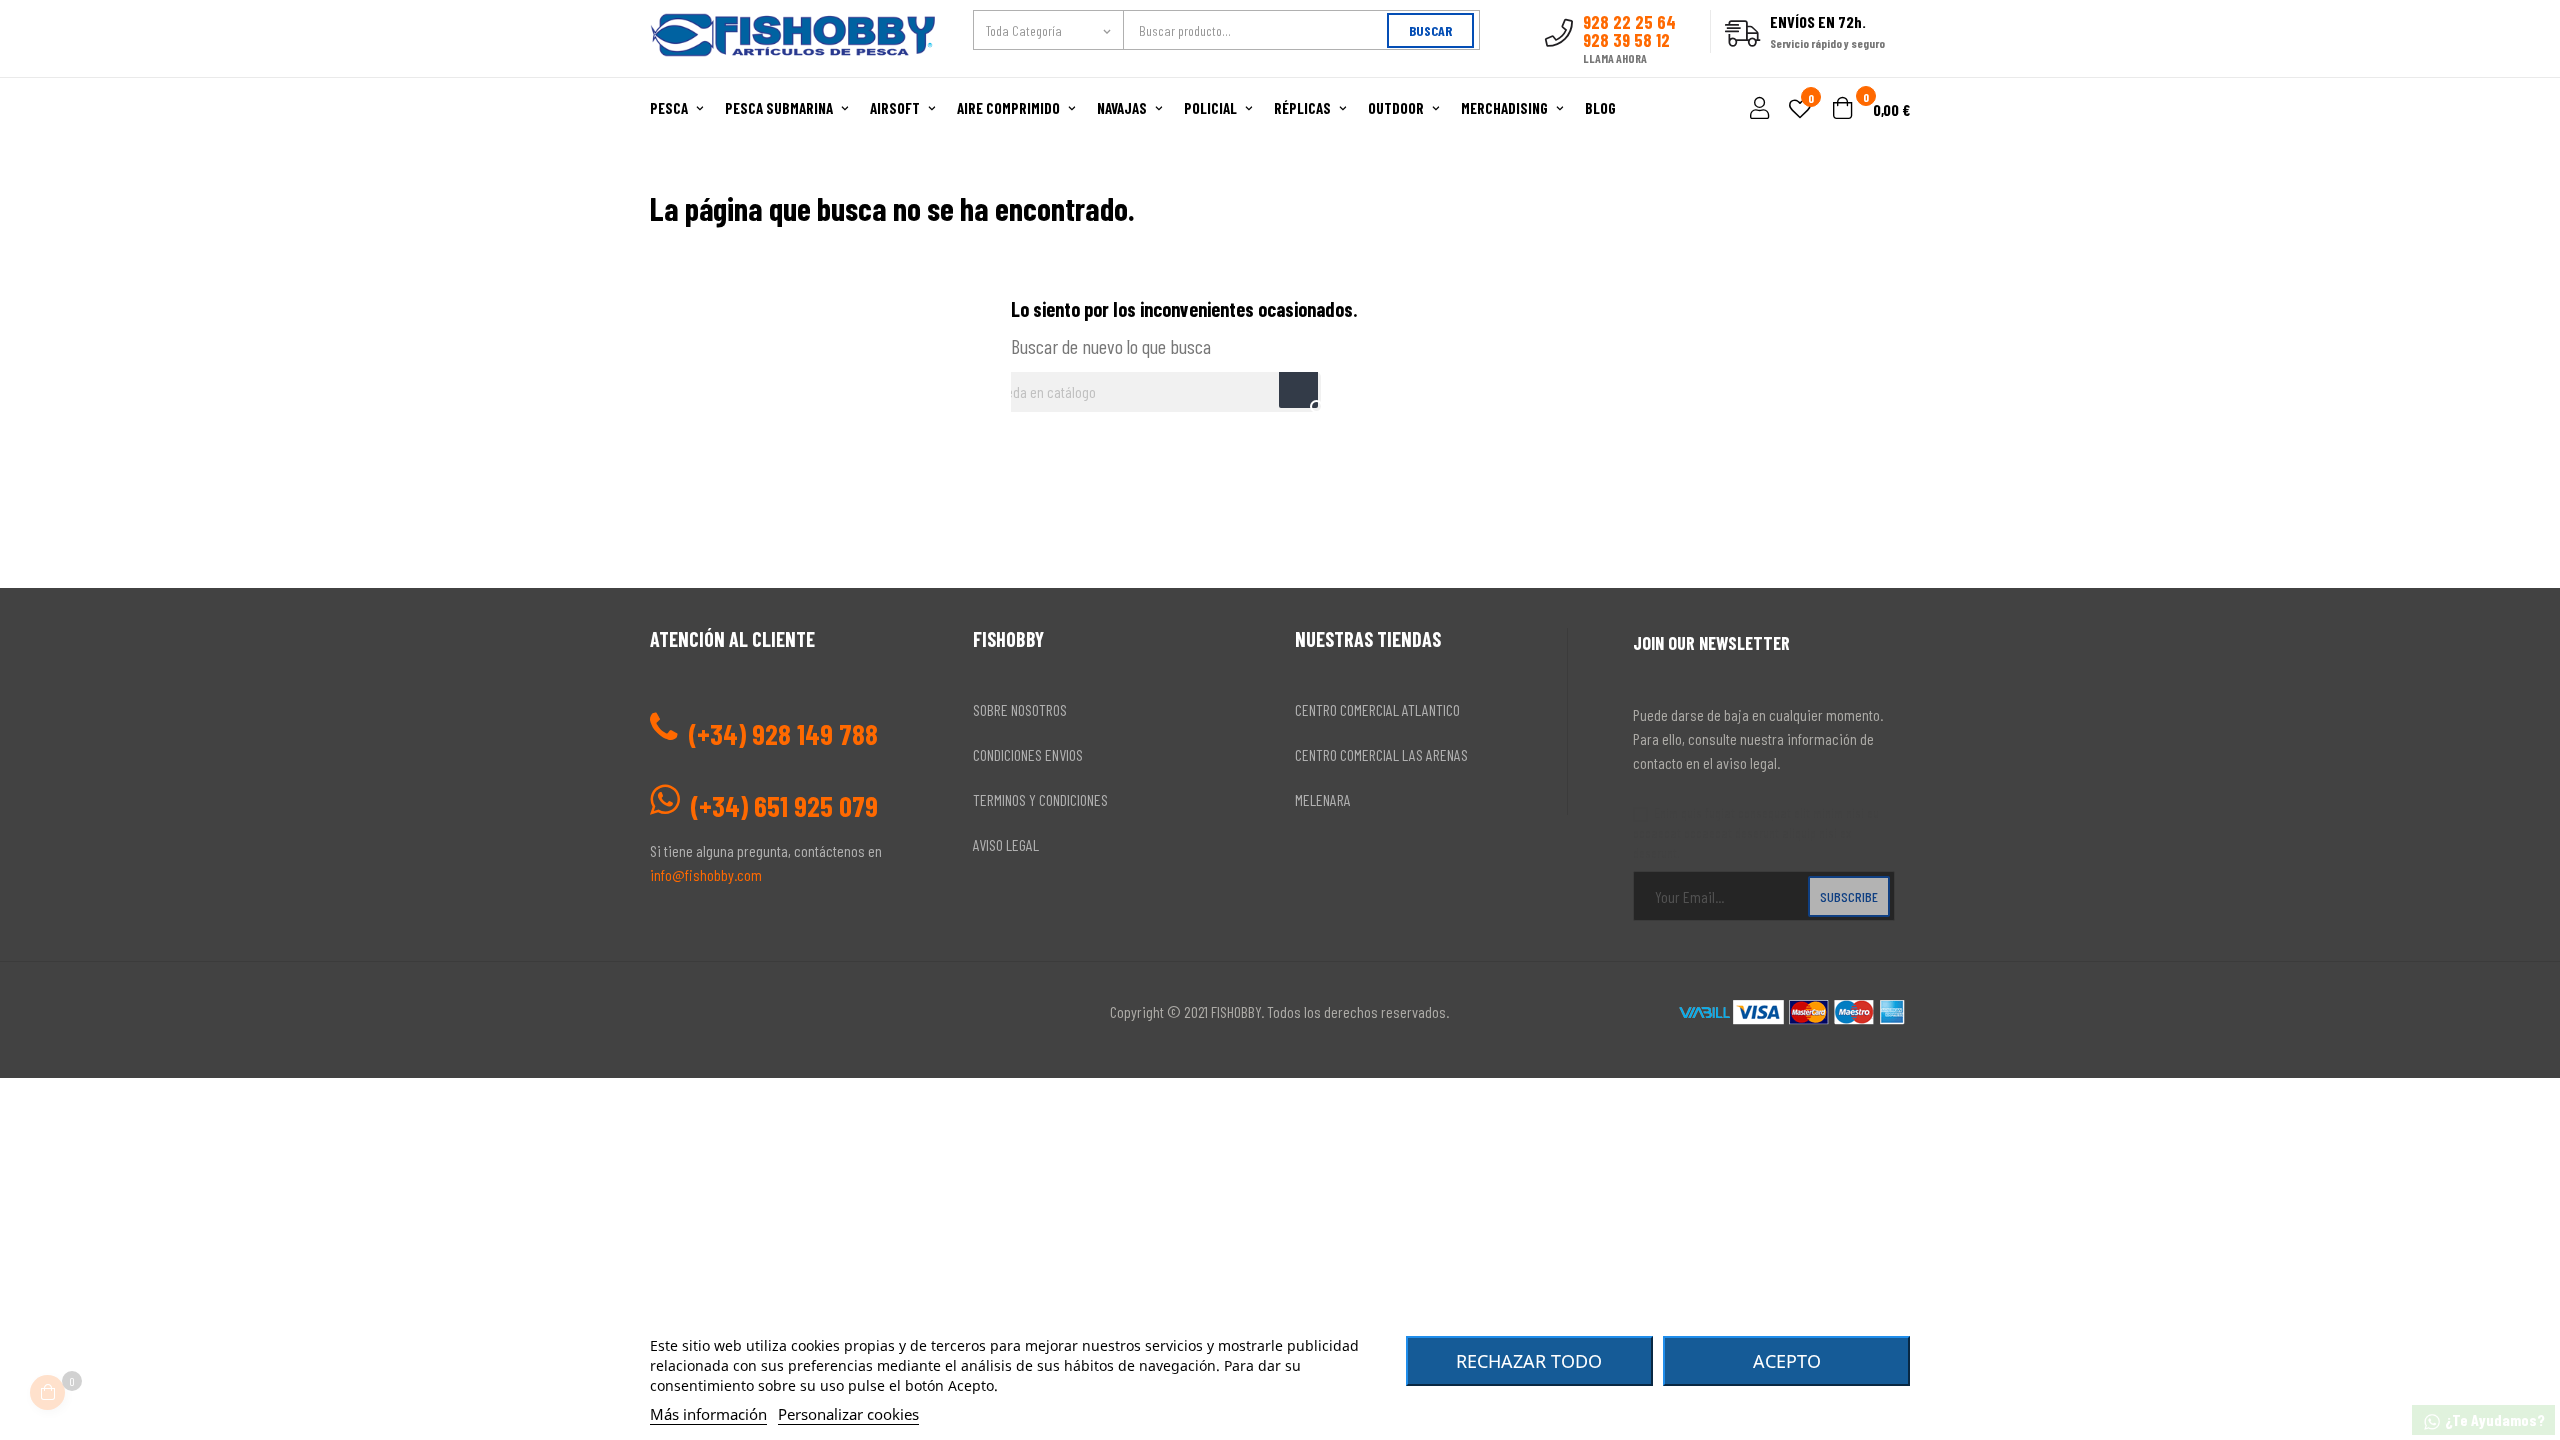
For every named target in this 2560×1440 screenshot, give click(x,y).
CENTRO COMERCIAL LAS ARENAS (1381, 754)
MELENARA (1323, 799)
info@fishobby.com (706, 874)
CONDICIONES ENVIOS (1028, 754)
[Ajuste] (1757, 109)
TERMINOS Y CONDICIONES (1040, 799)
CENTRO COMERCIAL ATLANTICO (1377, 709)
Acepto (1787, 1361)
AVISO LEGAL (1006, 844)
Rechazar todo (1529, 1361)
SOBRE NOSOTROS (1020, 709)
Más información (708, 1414)
